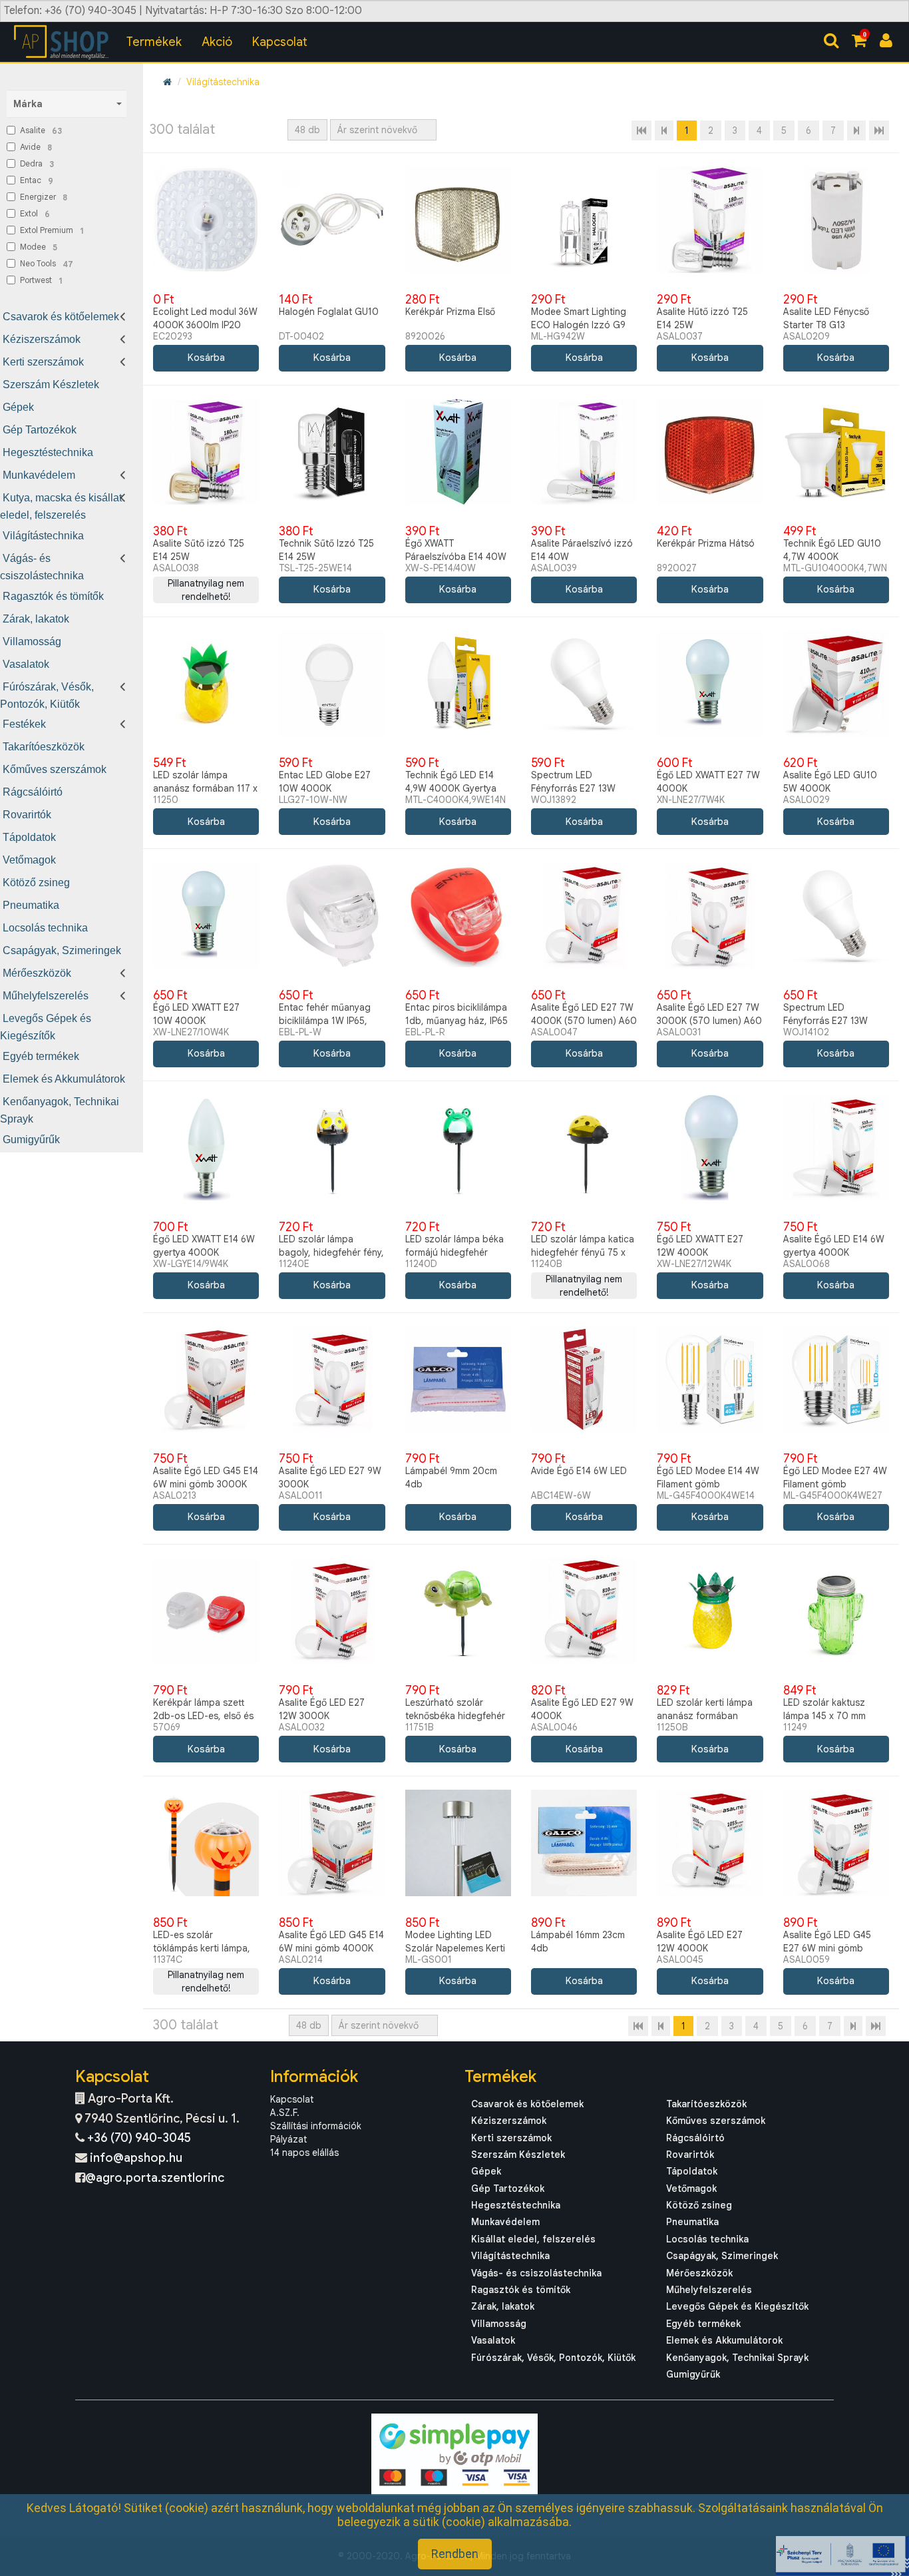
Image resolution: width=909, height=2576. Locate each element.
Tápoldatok (29, 837)
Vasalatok (26, 664)
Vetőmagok (29, 860)
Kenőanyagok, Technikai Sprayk (737, 2358)
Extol (35, 214)
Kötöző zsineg (36, 883)
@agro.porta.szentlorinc (155, 2178)
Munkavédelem (39, 475)
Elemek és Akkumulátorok (64, 1079)
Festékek (24, 724)
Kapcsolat (280, 42)
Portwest (41, 280)
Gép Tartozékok (40, 430)
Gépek (18, 407)
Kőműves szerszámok (55, 769)
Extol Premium (52, 230)
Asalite (41, 130)
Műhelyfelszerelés (46, 996)
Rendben (455, 2554)
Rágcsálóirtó (33, 792)
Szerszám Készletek (51, 385)
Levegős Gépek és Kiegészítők (737, 2306)
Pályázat (288, 2139)
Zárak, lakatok (36, 619)
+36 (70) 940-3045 (139, 2138)
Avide (36, 147)
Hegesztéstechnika (48, 452)
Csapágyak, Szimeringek (62, 950)
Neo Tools (47, 264)
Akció (217, 42)
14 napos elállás (304, 2153)
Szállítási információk (316, 2126)
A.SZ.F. (285, 2113)
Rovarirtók (27, 815)
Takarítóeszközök (44, 747)
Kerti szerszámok (43, 362)
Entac (37, 180)
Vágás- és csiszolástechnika (536, 2273)
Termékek (154, 42)
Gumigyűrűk (31, 1140)
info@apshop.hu (136, 2158)
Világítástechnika (43, 536)
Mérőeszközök (37, 973)
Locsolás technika (45, 928)
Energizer (44, 197)
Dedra (37, 164)
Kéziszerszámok (42, 339)
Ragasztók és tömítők (53, 596)
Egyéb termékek (41, 1056)
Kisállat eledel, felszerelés (533, 2239)
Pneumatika (31, 905)
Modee (39, 247)
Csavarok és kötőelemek (61, 317)
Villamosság (32, 642)
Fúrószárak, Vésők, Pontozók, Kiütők (553, 2358)
